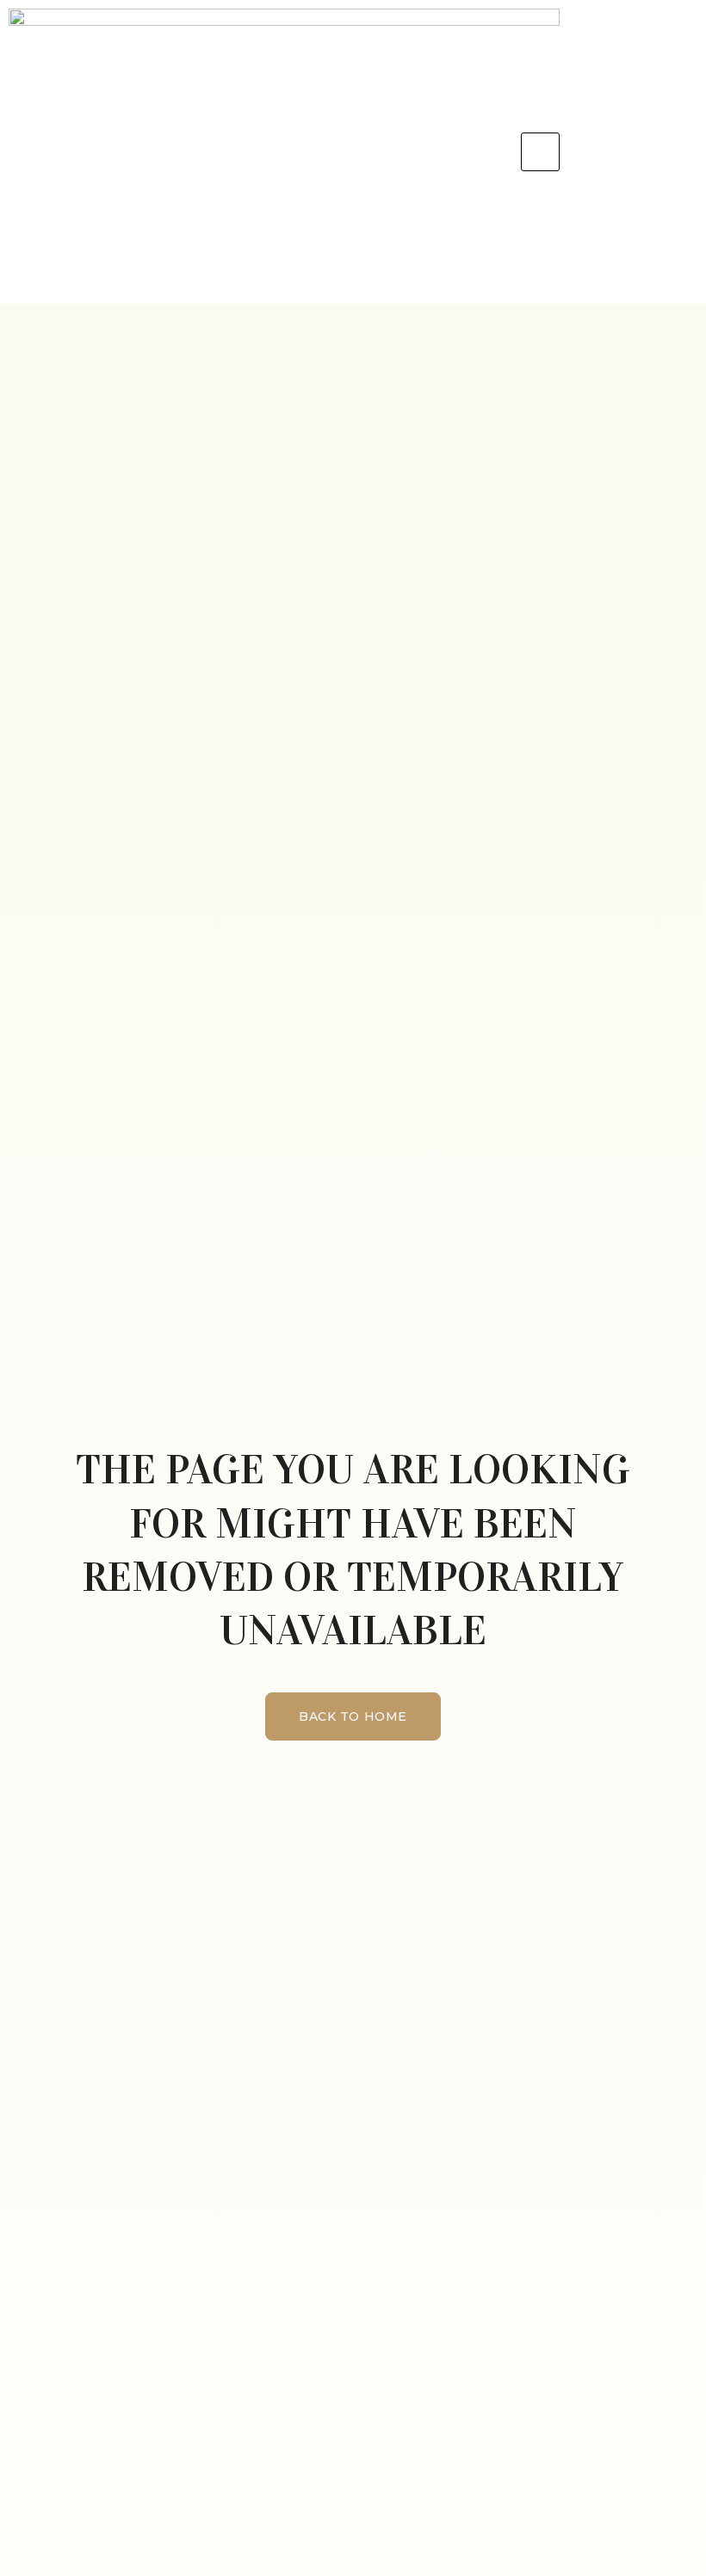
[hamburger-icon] (540, 152)
